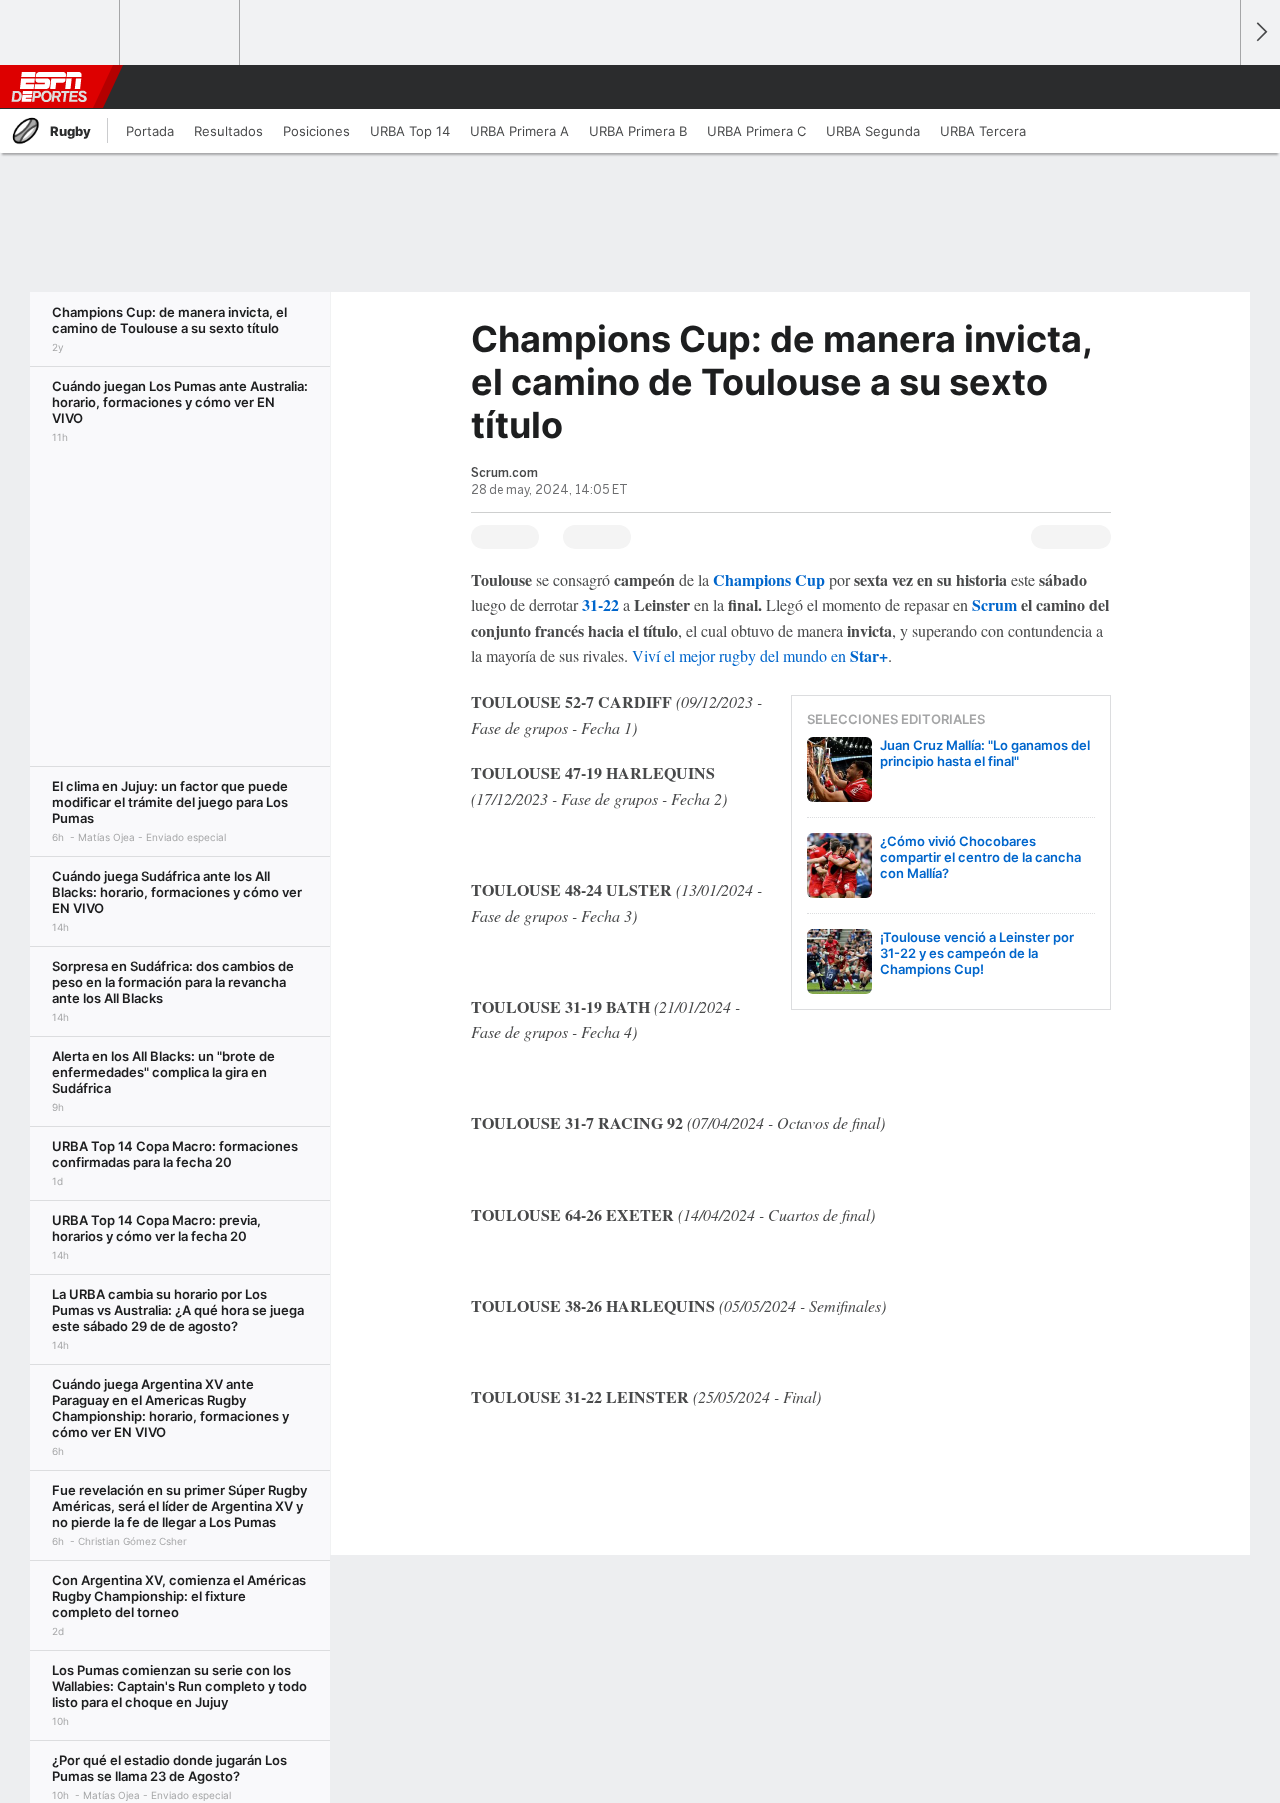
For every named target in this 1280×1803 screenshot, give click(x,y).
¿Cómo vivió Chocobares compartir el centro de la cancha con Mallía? (980, 857)
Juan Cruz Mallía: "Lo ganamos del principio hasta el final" (985, 753)
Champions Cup (769, 579)
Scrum (994, 604)
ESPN (49, 87)
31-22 (600, 604)
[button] (1216, 87)
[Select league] (61, 33)
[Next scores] (1260, 32)
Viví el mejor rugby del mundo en (760, 655)
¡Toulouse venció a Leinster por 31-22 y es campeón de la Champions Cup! (977, 953)
